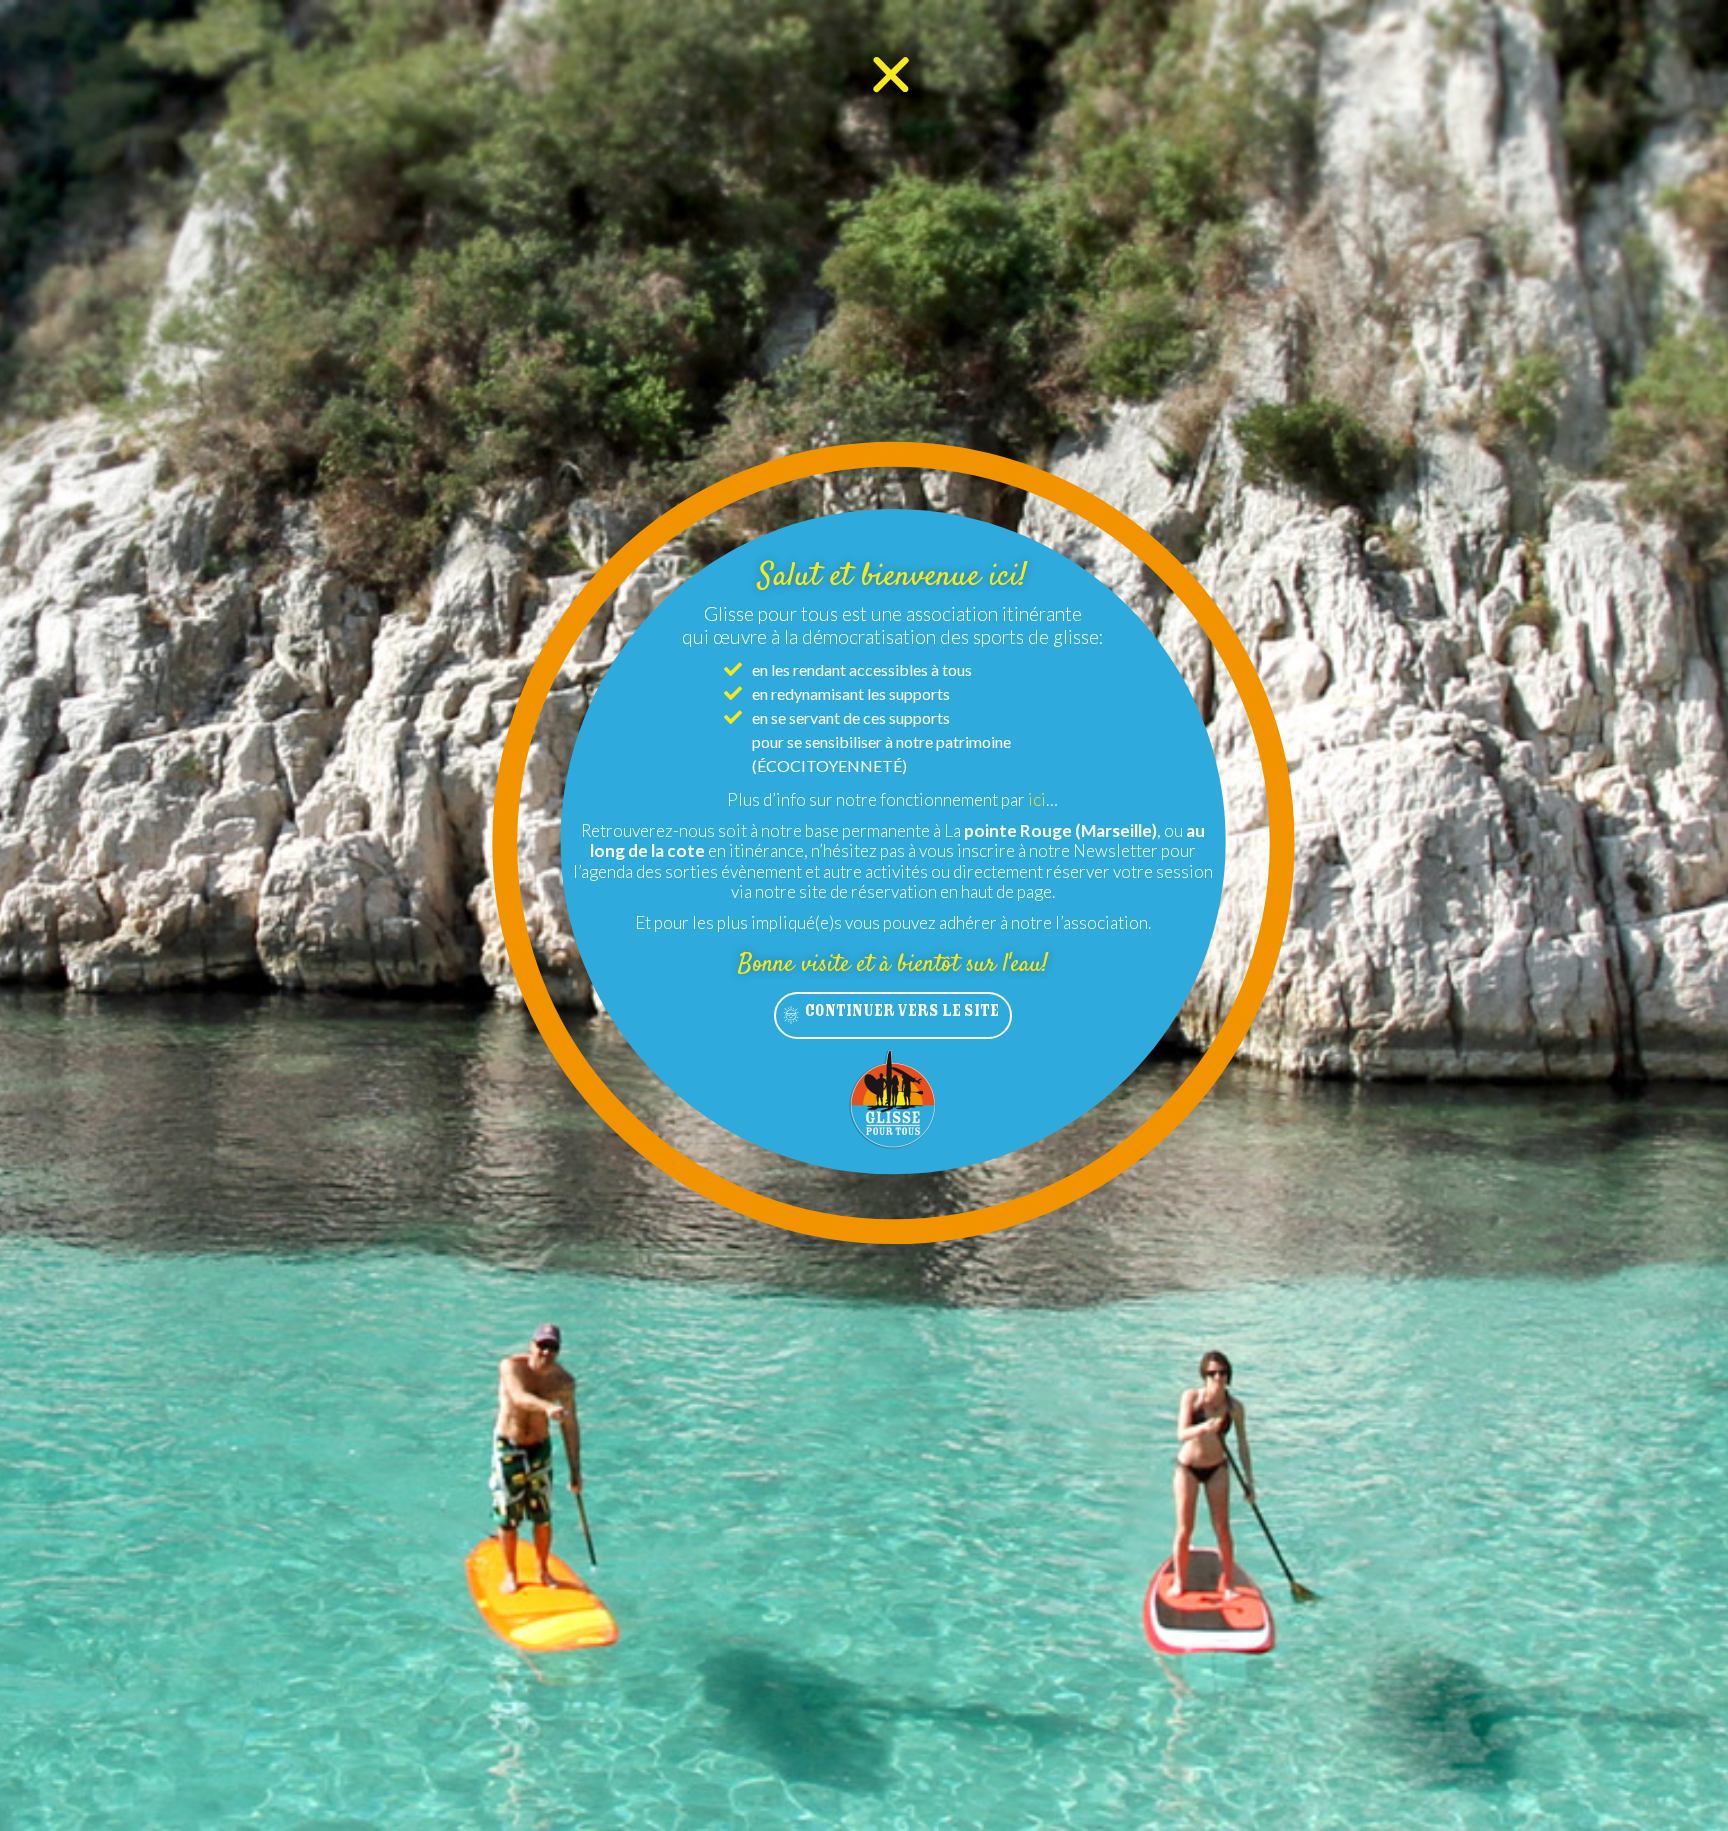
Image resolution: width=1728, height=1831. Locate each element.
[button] (893, 1015)
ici (1037, 799)
